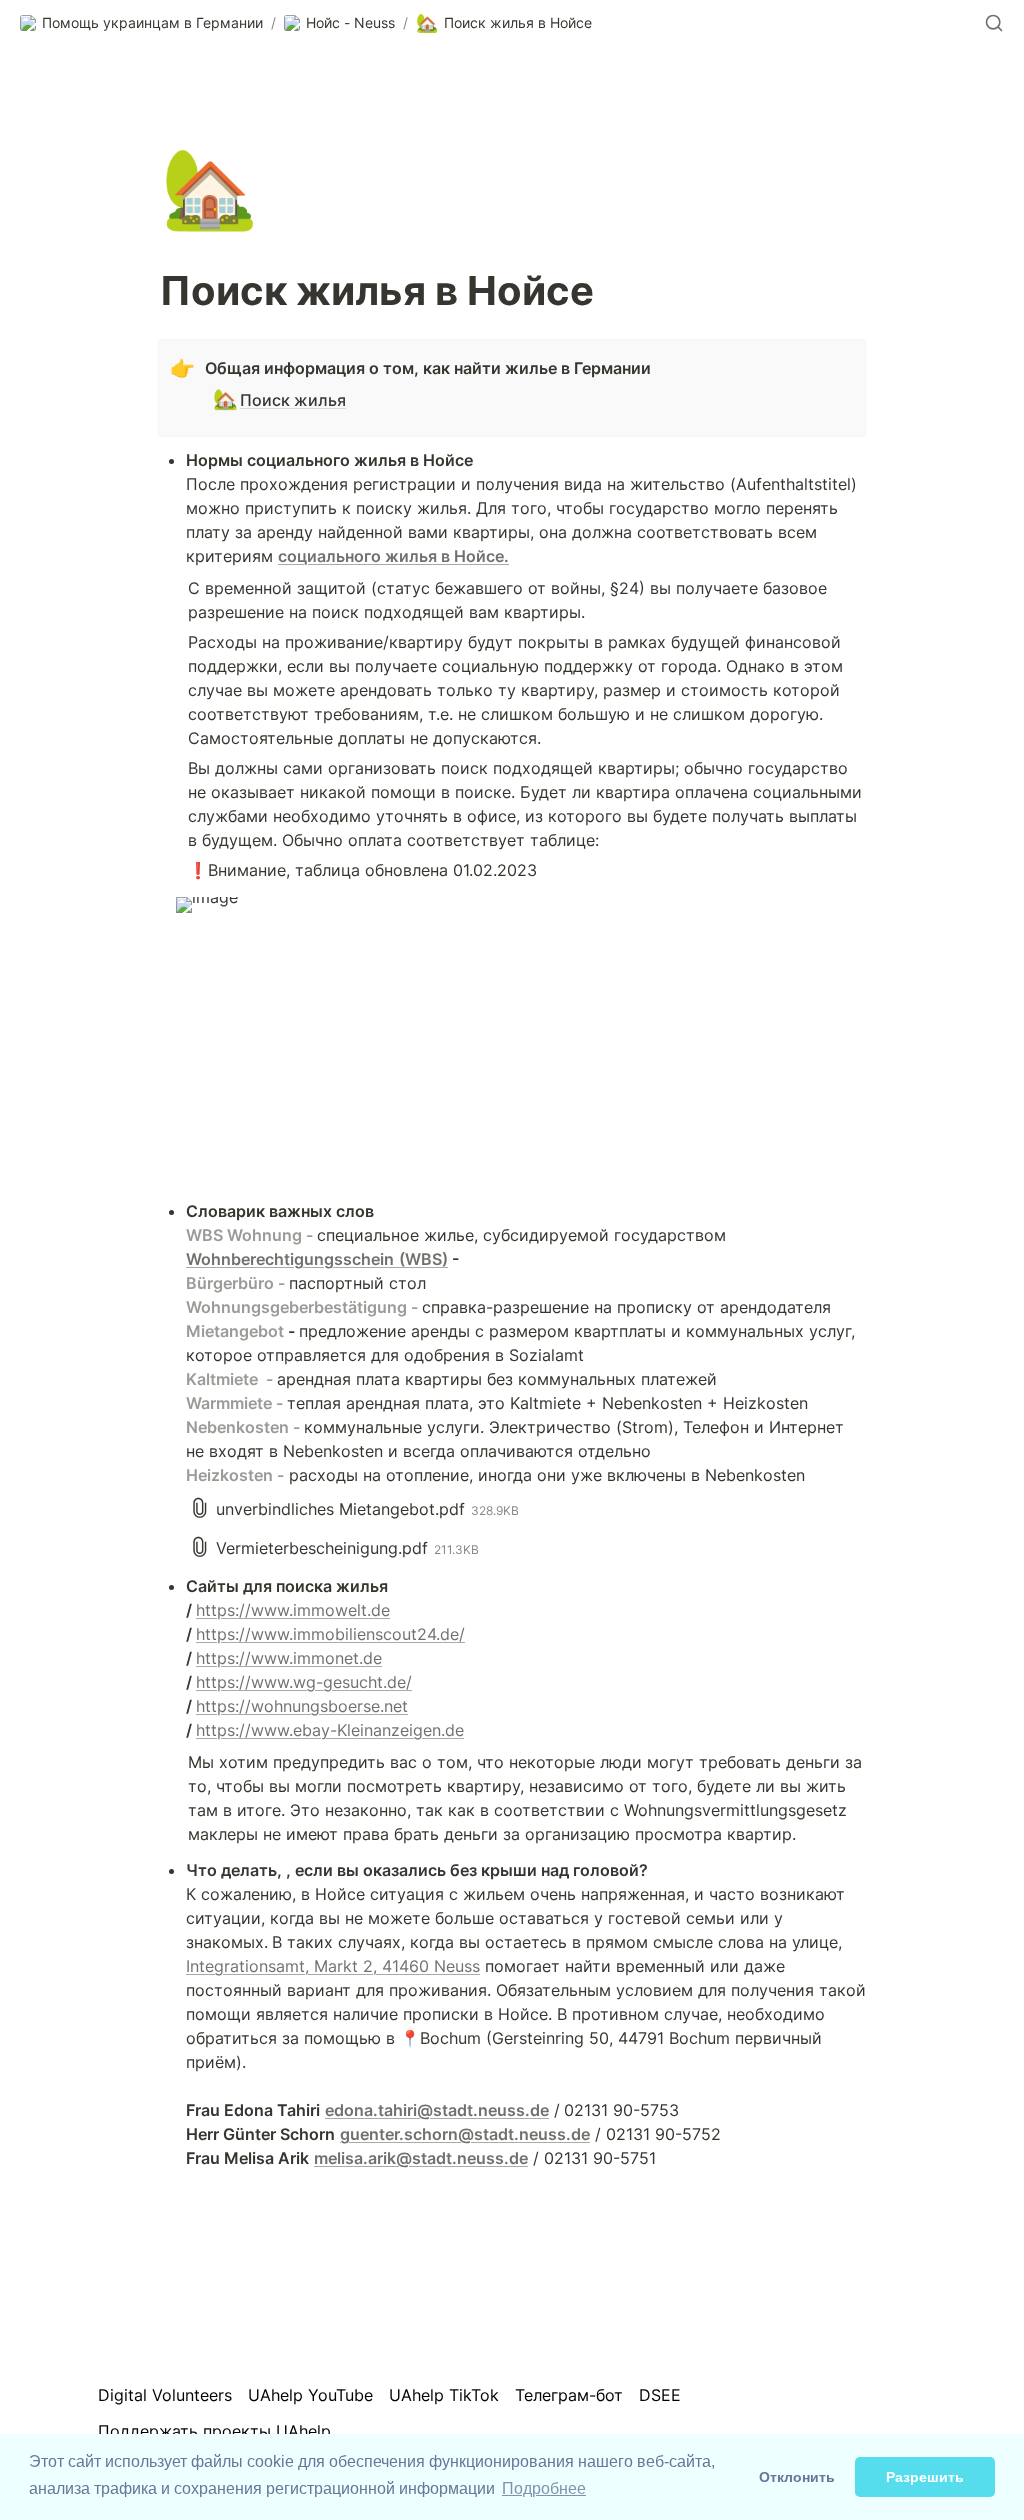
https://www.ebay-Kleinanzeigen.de (330, 1730)
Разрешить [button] (925, 2477)
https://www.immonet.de (289, 1658)
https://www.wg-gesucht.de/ (304, 1682)
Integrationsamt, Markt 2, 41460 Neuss (333, 1966)
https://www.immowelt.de (293, 1610)
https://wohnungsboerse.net (302, 1706)
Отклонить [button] (797, 2477)
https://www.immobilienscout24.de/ (330, 1634)
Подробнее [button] (544, 2488)
